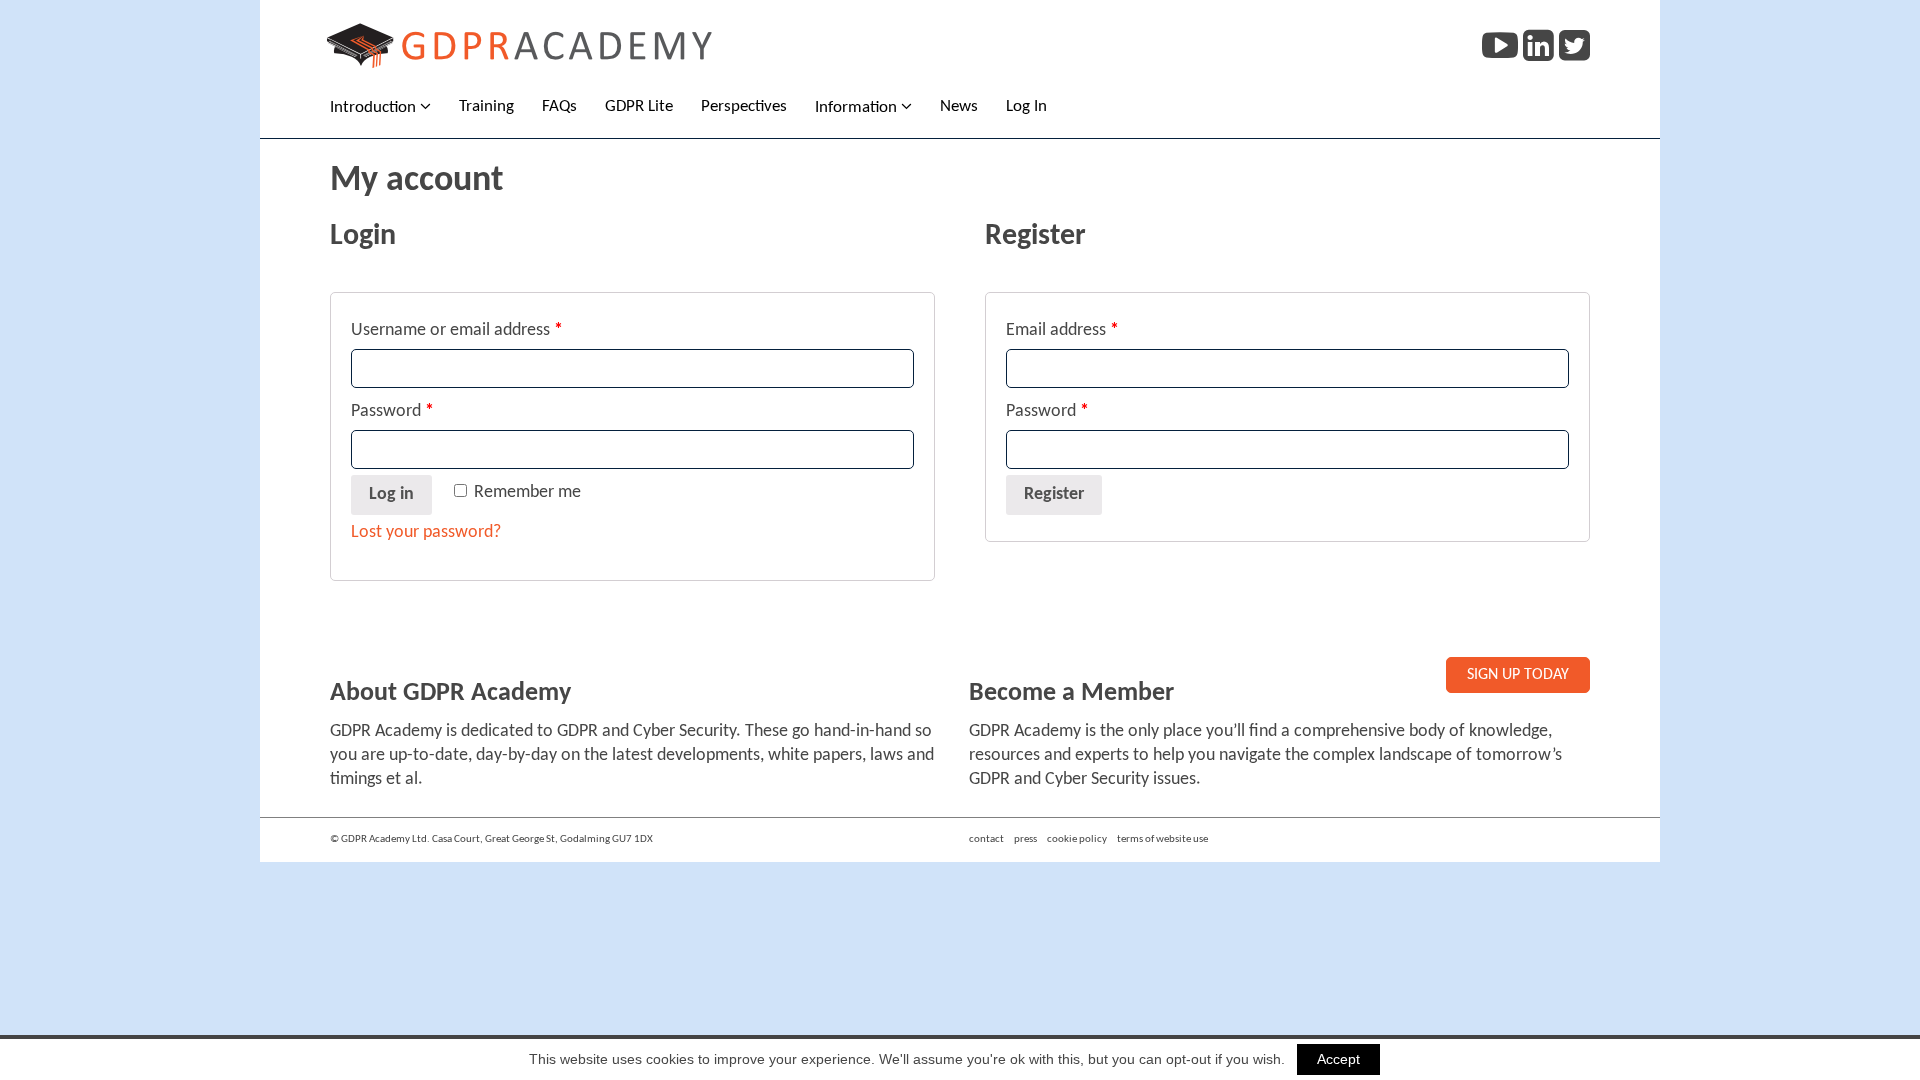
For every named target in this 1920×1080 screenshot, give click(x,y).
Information (856, 107)
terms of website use (1162, 839)
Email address (1062, 330)
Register (1054, 494)
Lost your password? (426, 532)
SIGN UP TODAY (1518, 675)
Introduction (373, 107)
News (959, 106)
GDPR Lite (639, 106)
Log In (1026, 106)
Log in (391, 494)
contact (986, 839)
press (1025, 839)
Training (486, 106)
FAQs (559, 106)
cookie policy (1077, 839)
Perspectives (744, 106)
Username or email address (457, 330)
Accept (1338, 1059)
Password (392, 411)
